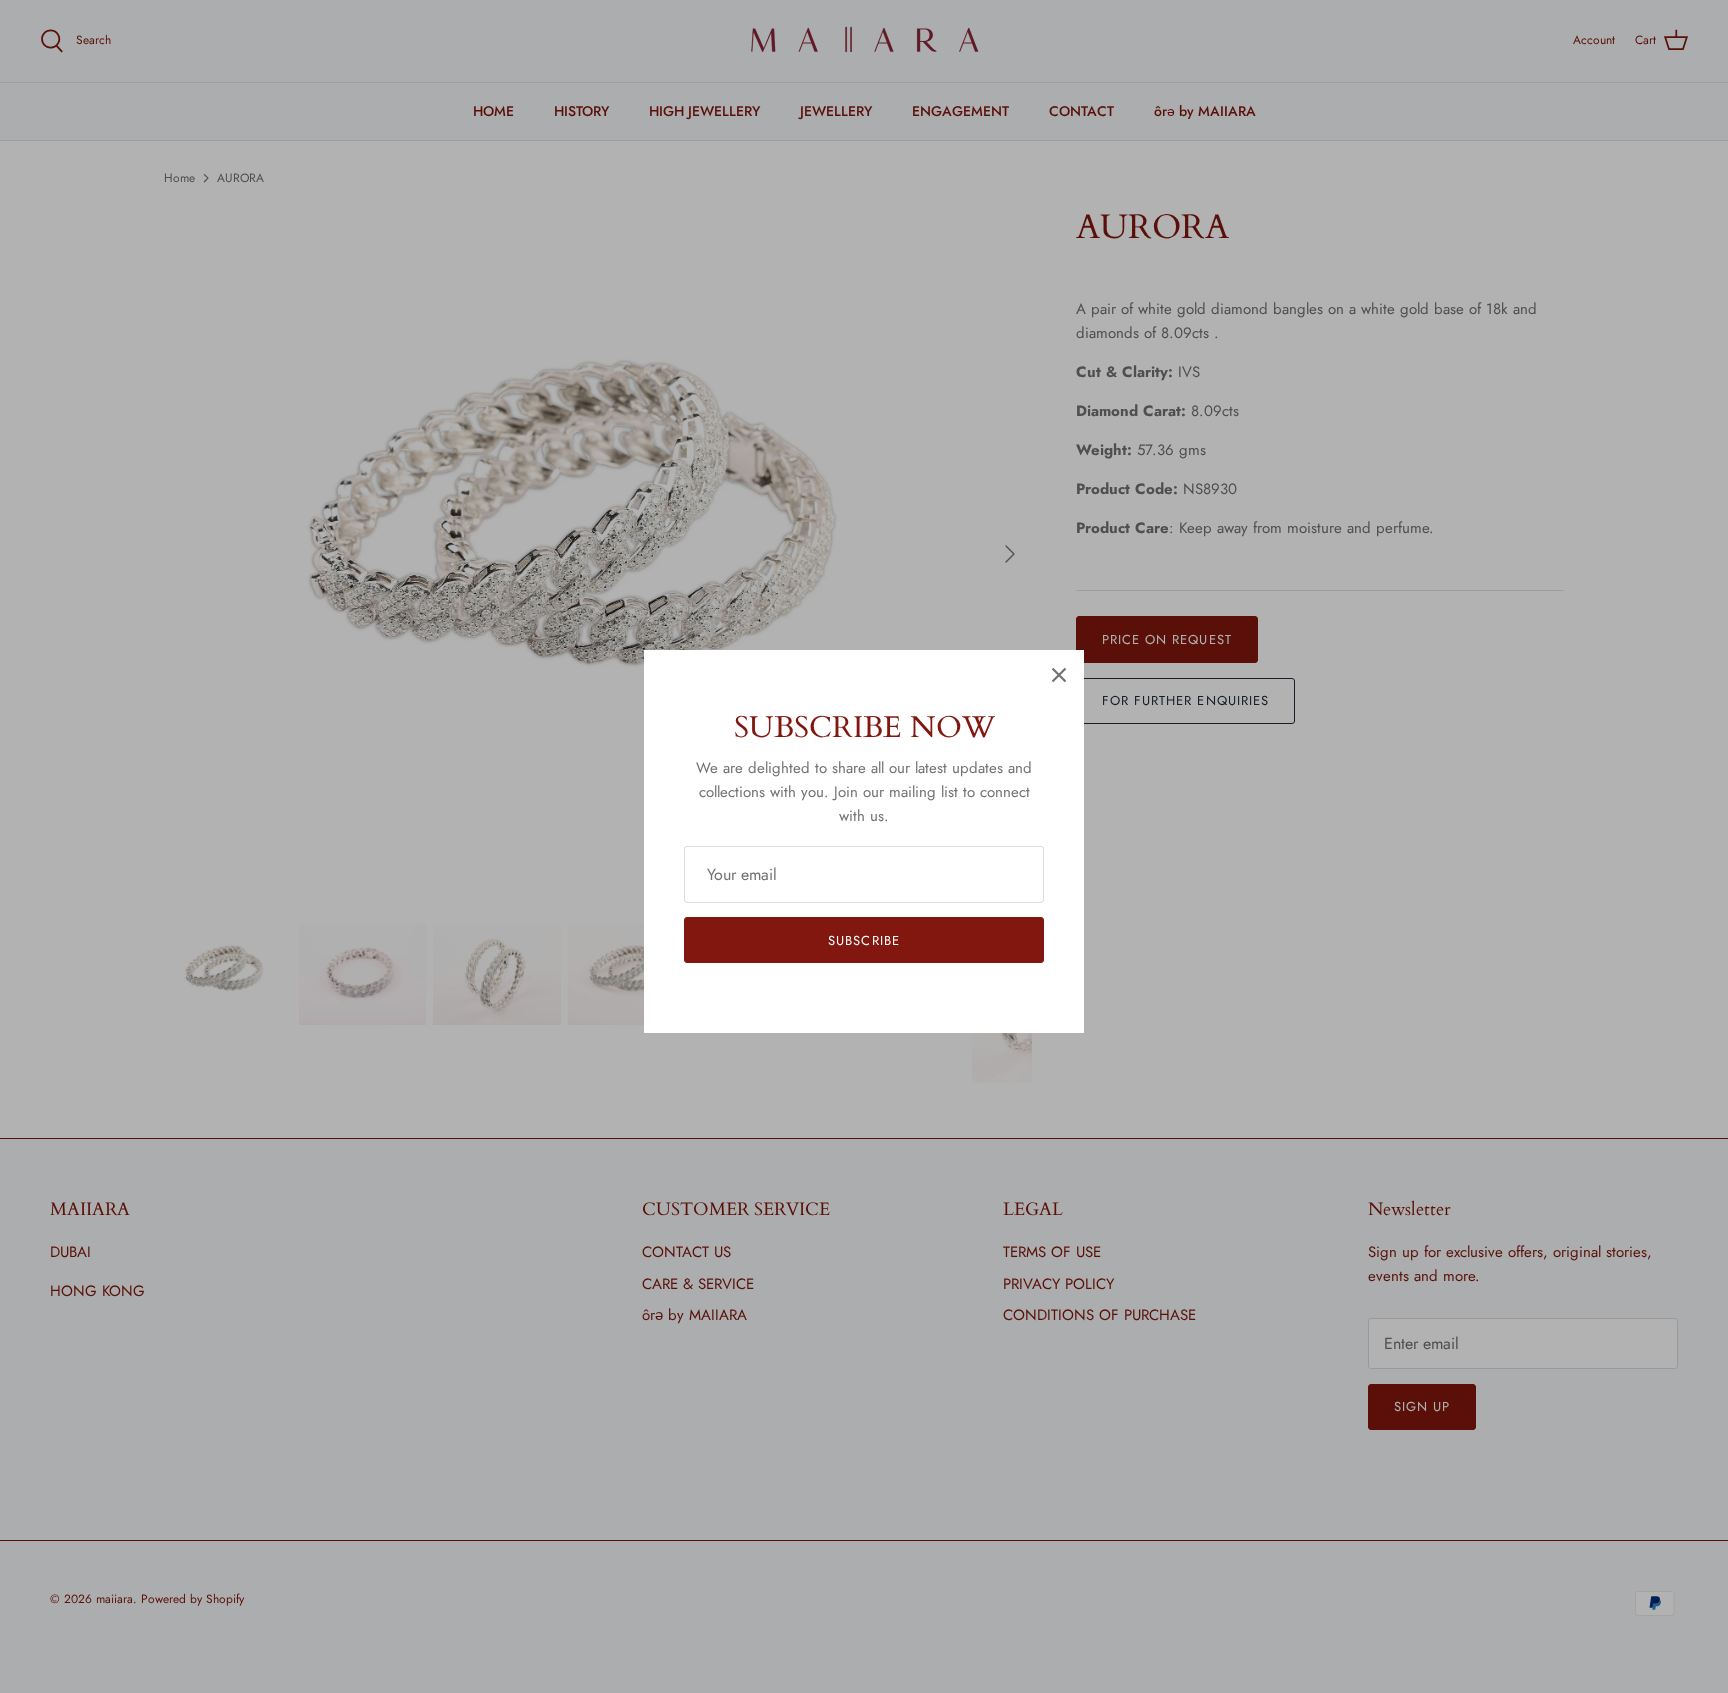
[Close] (1059, 675)
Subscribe (863, 940)
